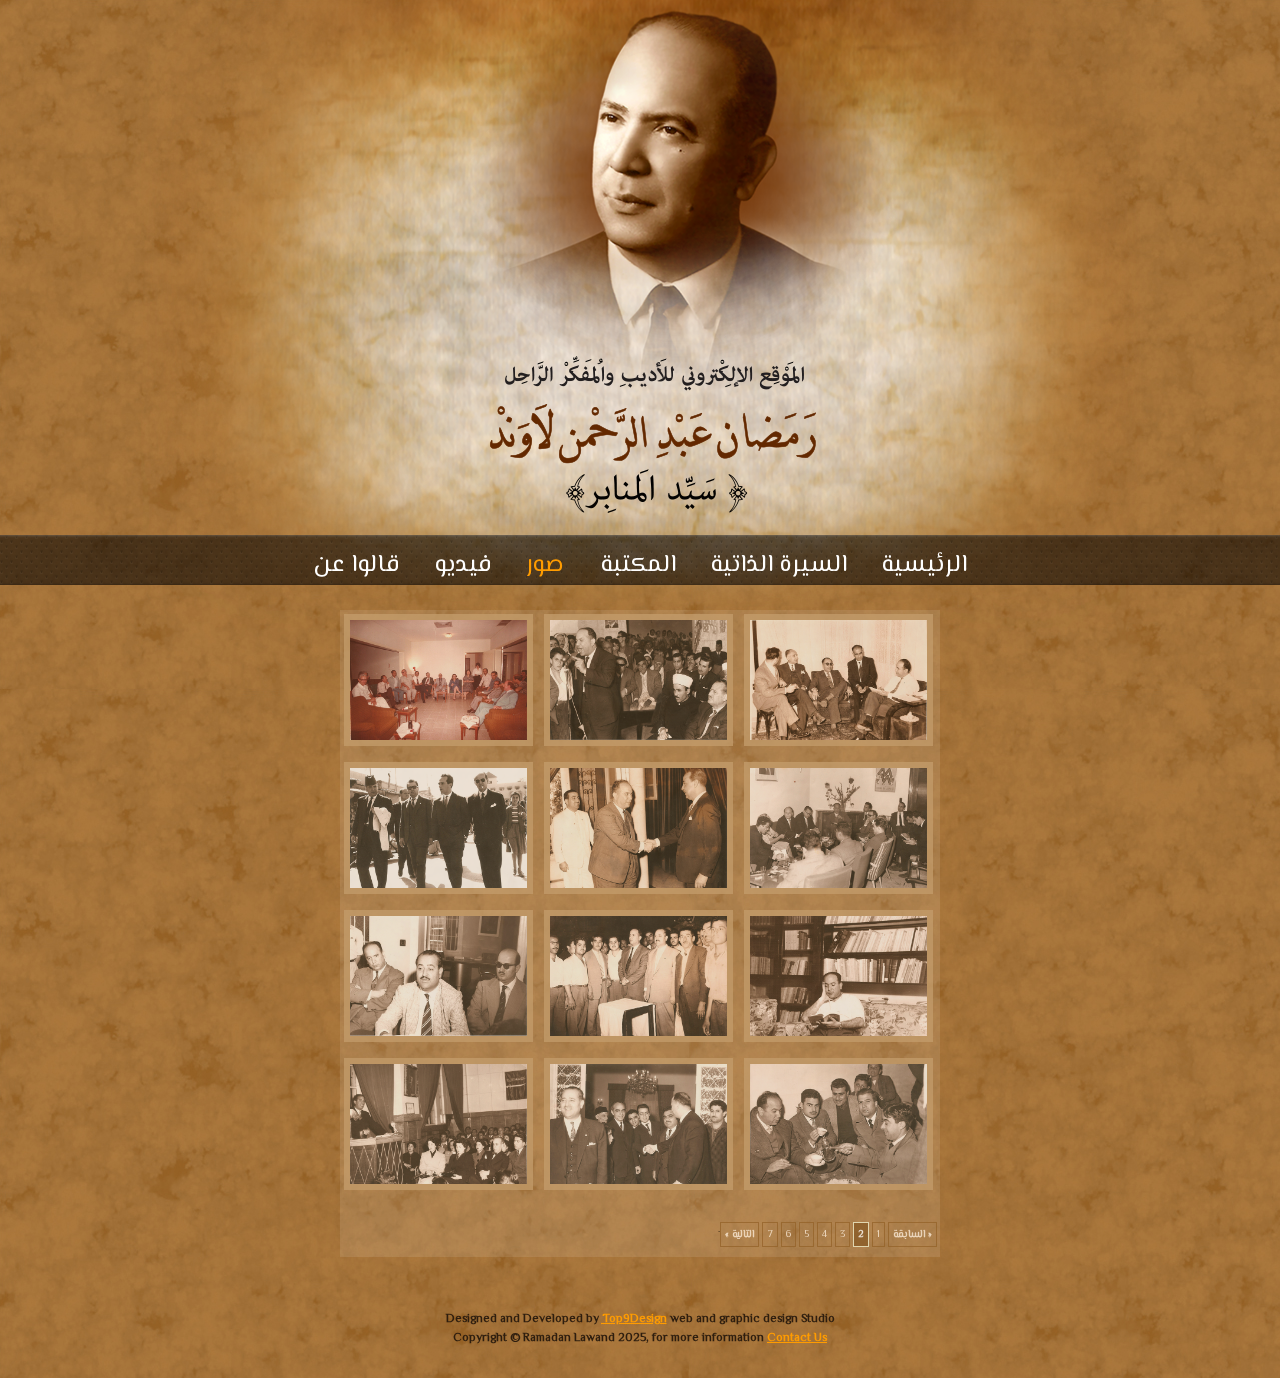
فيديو (463, 565)
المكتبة (635, 565)
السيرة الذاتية (778, 565)
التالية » (739, 1234)
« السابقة (912, 1234)
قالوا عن (356, 565)
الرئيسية (924, 565)
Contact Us (797, 1338)
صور (545, 565)
